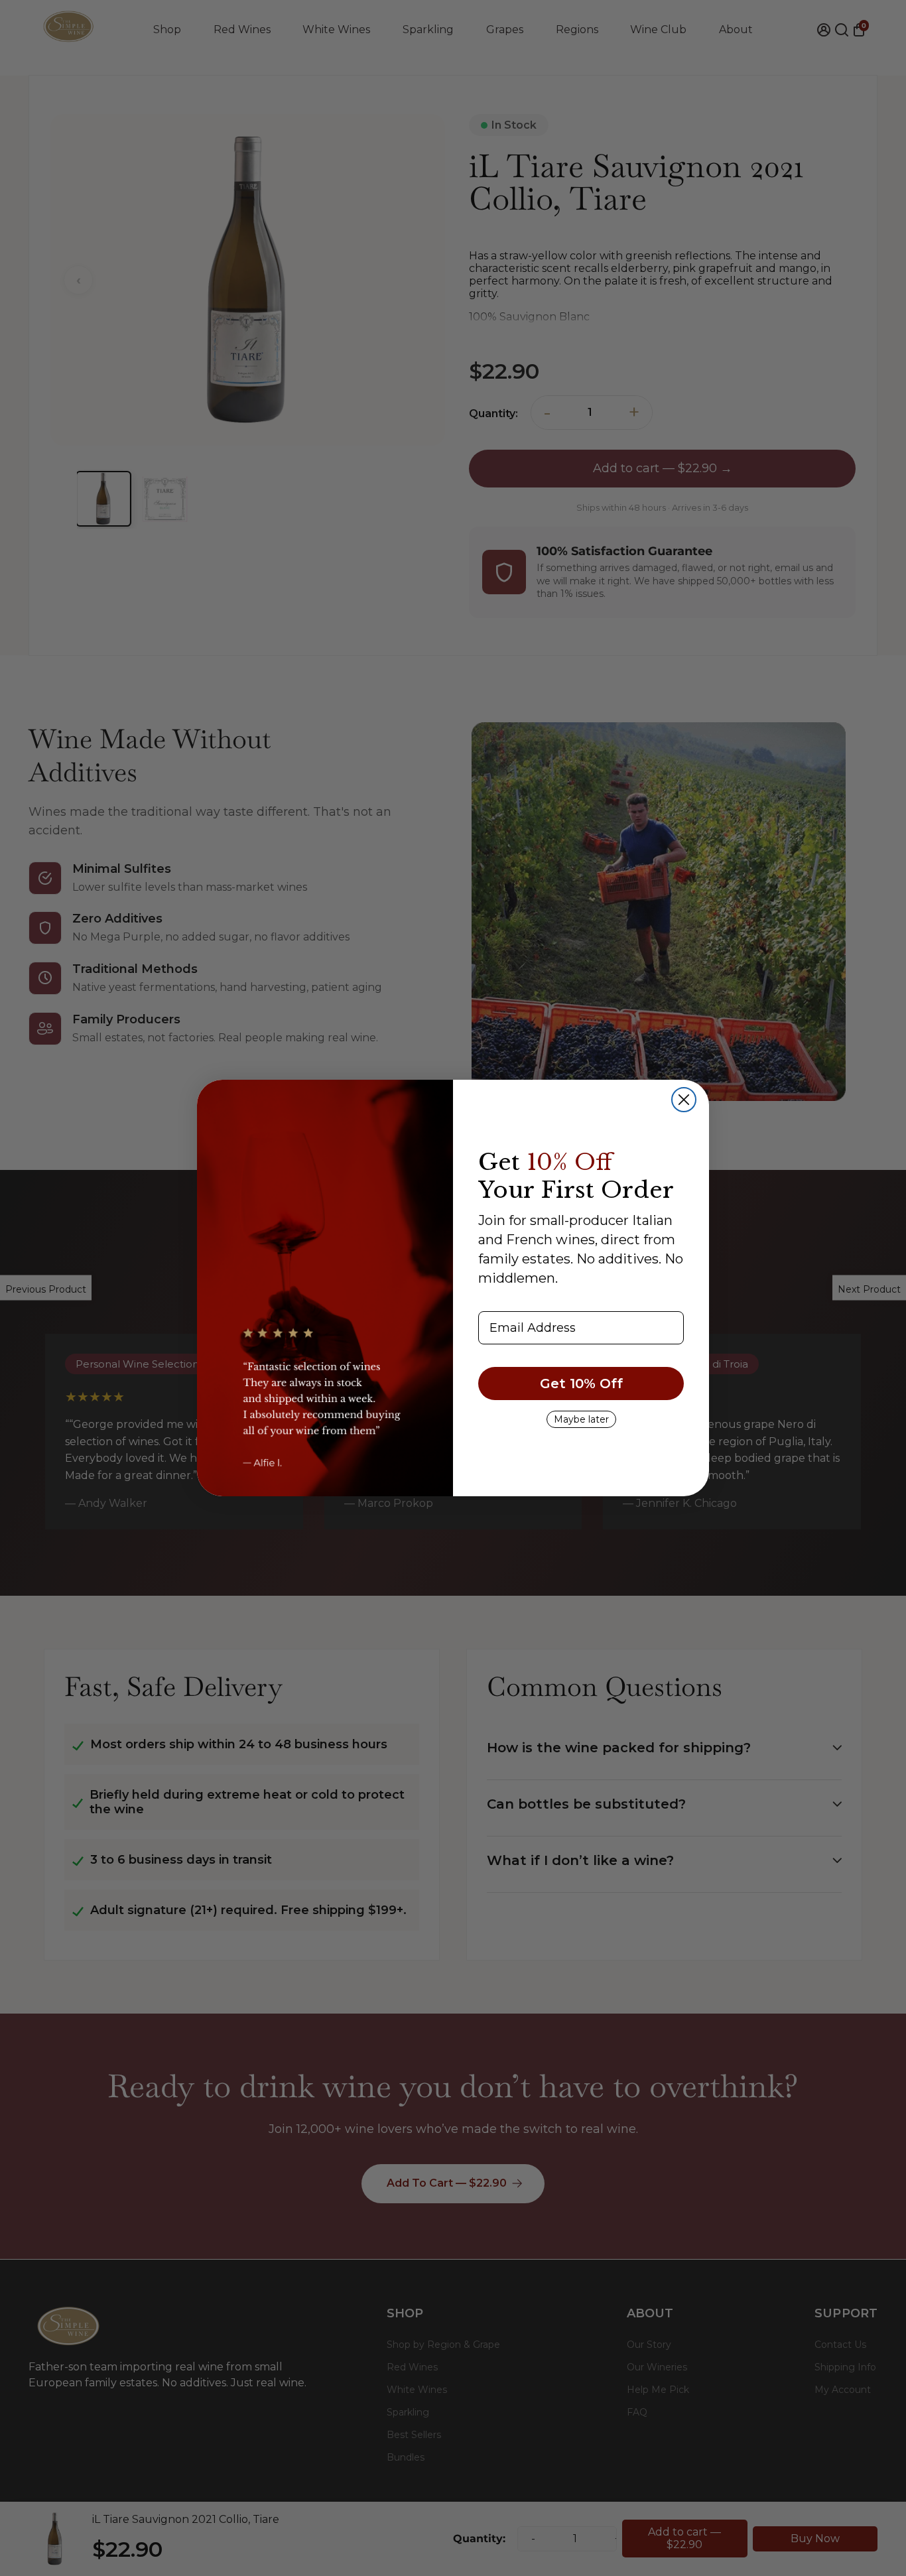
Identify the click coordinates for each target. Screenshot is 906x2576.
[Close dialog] (684, 1100)
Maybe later (581, 1419)
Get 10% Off (581, 1384)
